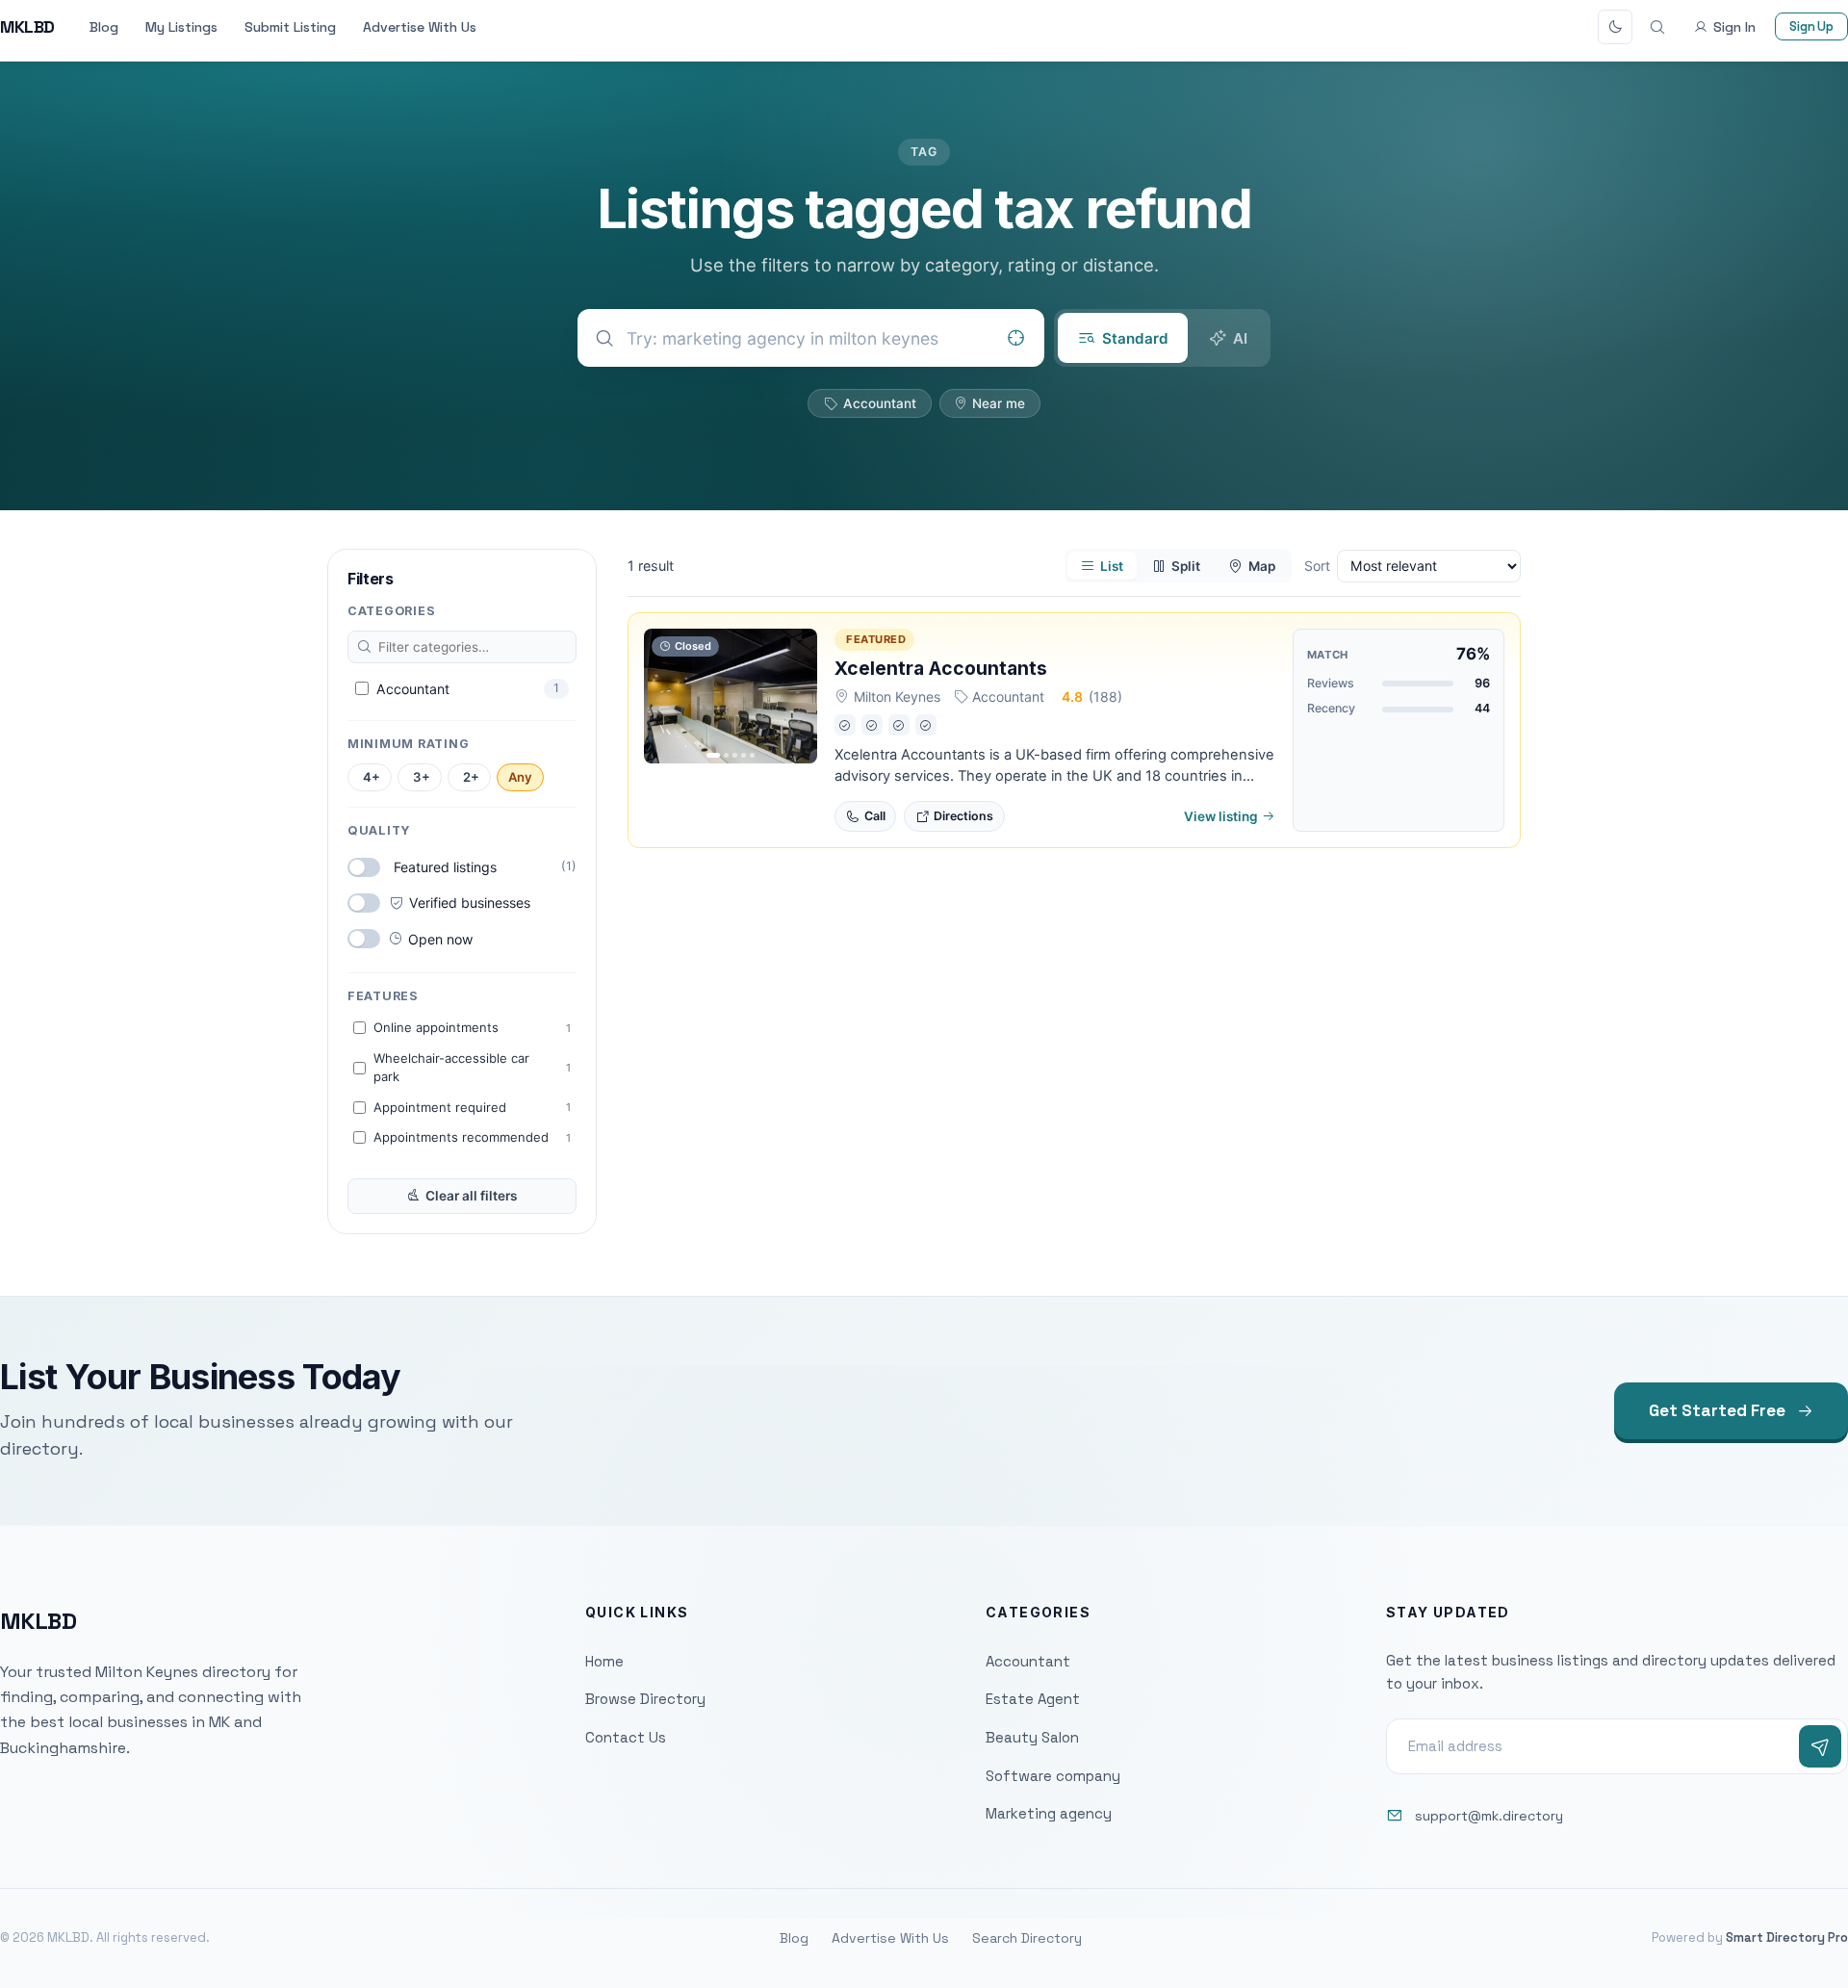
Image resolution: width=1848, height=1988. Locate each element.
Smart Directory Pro (1787, 1937)
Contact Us (626, 1737)
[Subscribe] (1820, 1746)
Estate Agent (1033, 1699)
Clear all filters (471, 1196)
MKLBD (27, 26)
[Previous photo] (663, 696)
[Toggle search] (1657, 27)
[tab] (1123, 338)
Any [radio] (520, 777)
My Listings (181, 27)
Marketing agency (1049, 1813)
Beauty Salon (1032, 1737)
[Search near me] (1015, 338)
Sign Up (1811, 26)
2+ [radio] (471, 777)
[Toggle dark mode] (1615, 27)
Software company (1053, 1776)
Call (875, 816)
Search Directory (1027, 1938)
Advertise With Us (420, 27)
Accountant (880, 403)
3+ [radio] (422, 777)
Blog (104, 27)
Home (604, 1661)
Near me (999, 403)
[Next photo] (798, 696)
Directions (963, 816)
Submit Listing (290, 27)
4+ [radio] (372, 777)
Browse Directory (645, 1699)
